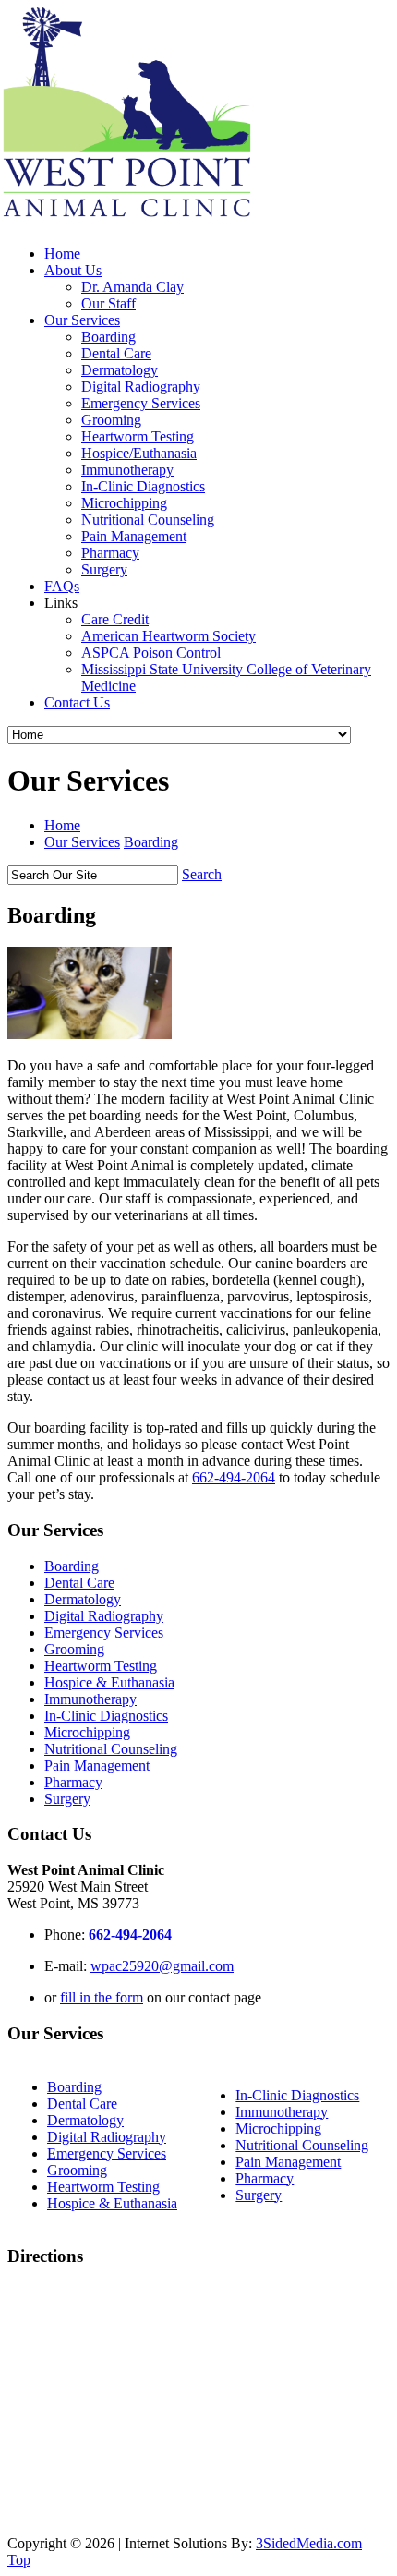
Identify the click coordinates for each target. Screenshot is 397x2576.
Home (62, 254)
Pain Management (134, 536)
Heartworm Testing (138, 436)
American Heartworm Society (168, 636)
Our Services (82, 320)
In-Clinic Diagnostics (143, 486)
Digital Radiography (141, 387)
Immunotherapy (127, 470)
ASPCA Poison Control (151, 653)
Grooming (111, 420)
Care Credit (115, 619)
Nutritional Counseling (148, 520)
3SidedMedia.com (309, 2543)
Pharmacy (110, 553)
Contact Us (77, 702)
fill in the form (102, 1997)
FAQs (62, 586)
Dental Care (116, 353)
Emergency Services (141, 403)
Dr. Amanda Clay (132, 287)
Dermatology (120, 370)
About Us (73, 270)
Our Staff (108, 303)
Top (19, 2560)
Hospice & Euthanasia (109, 1682)
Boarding (108, 337)
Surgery (104, 569)
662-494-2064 (234, 1477)
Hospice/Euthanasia (139, 453)
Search (202, 874)
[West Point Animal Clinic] (142, 222)
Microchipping (124, 503)
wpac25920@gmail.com (162, 1966)
